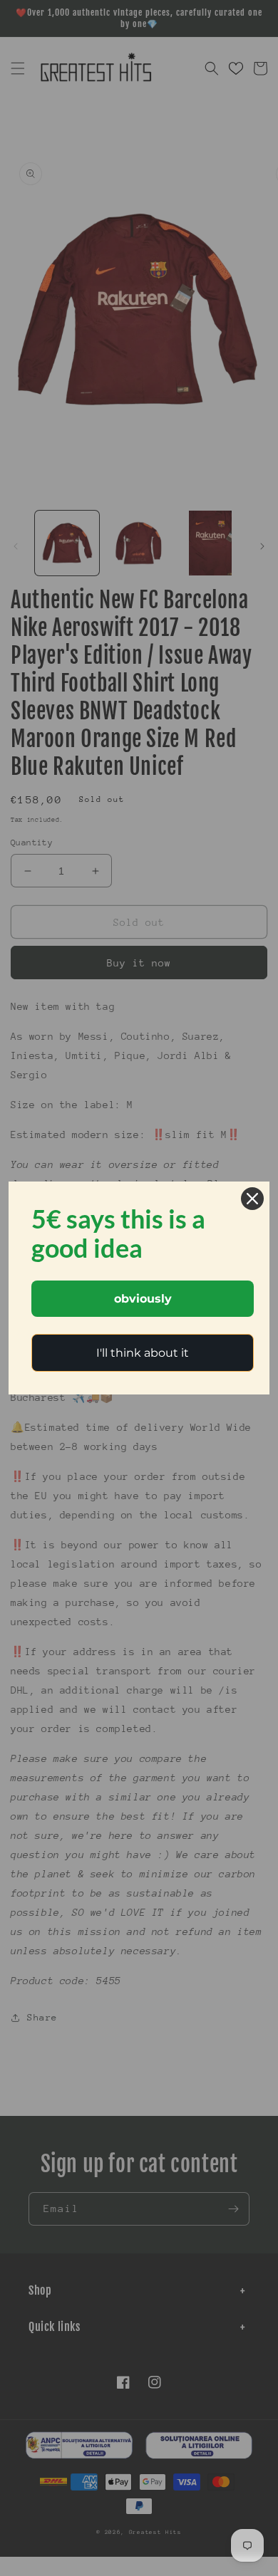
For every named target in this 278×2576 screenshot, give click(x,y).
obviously (143, 1299)
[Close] (252, 1199)
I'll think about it (143, 1353)
